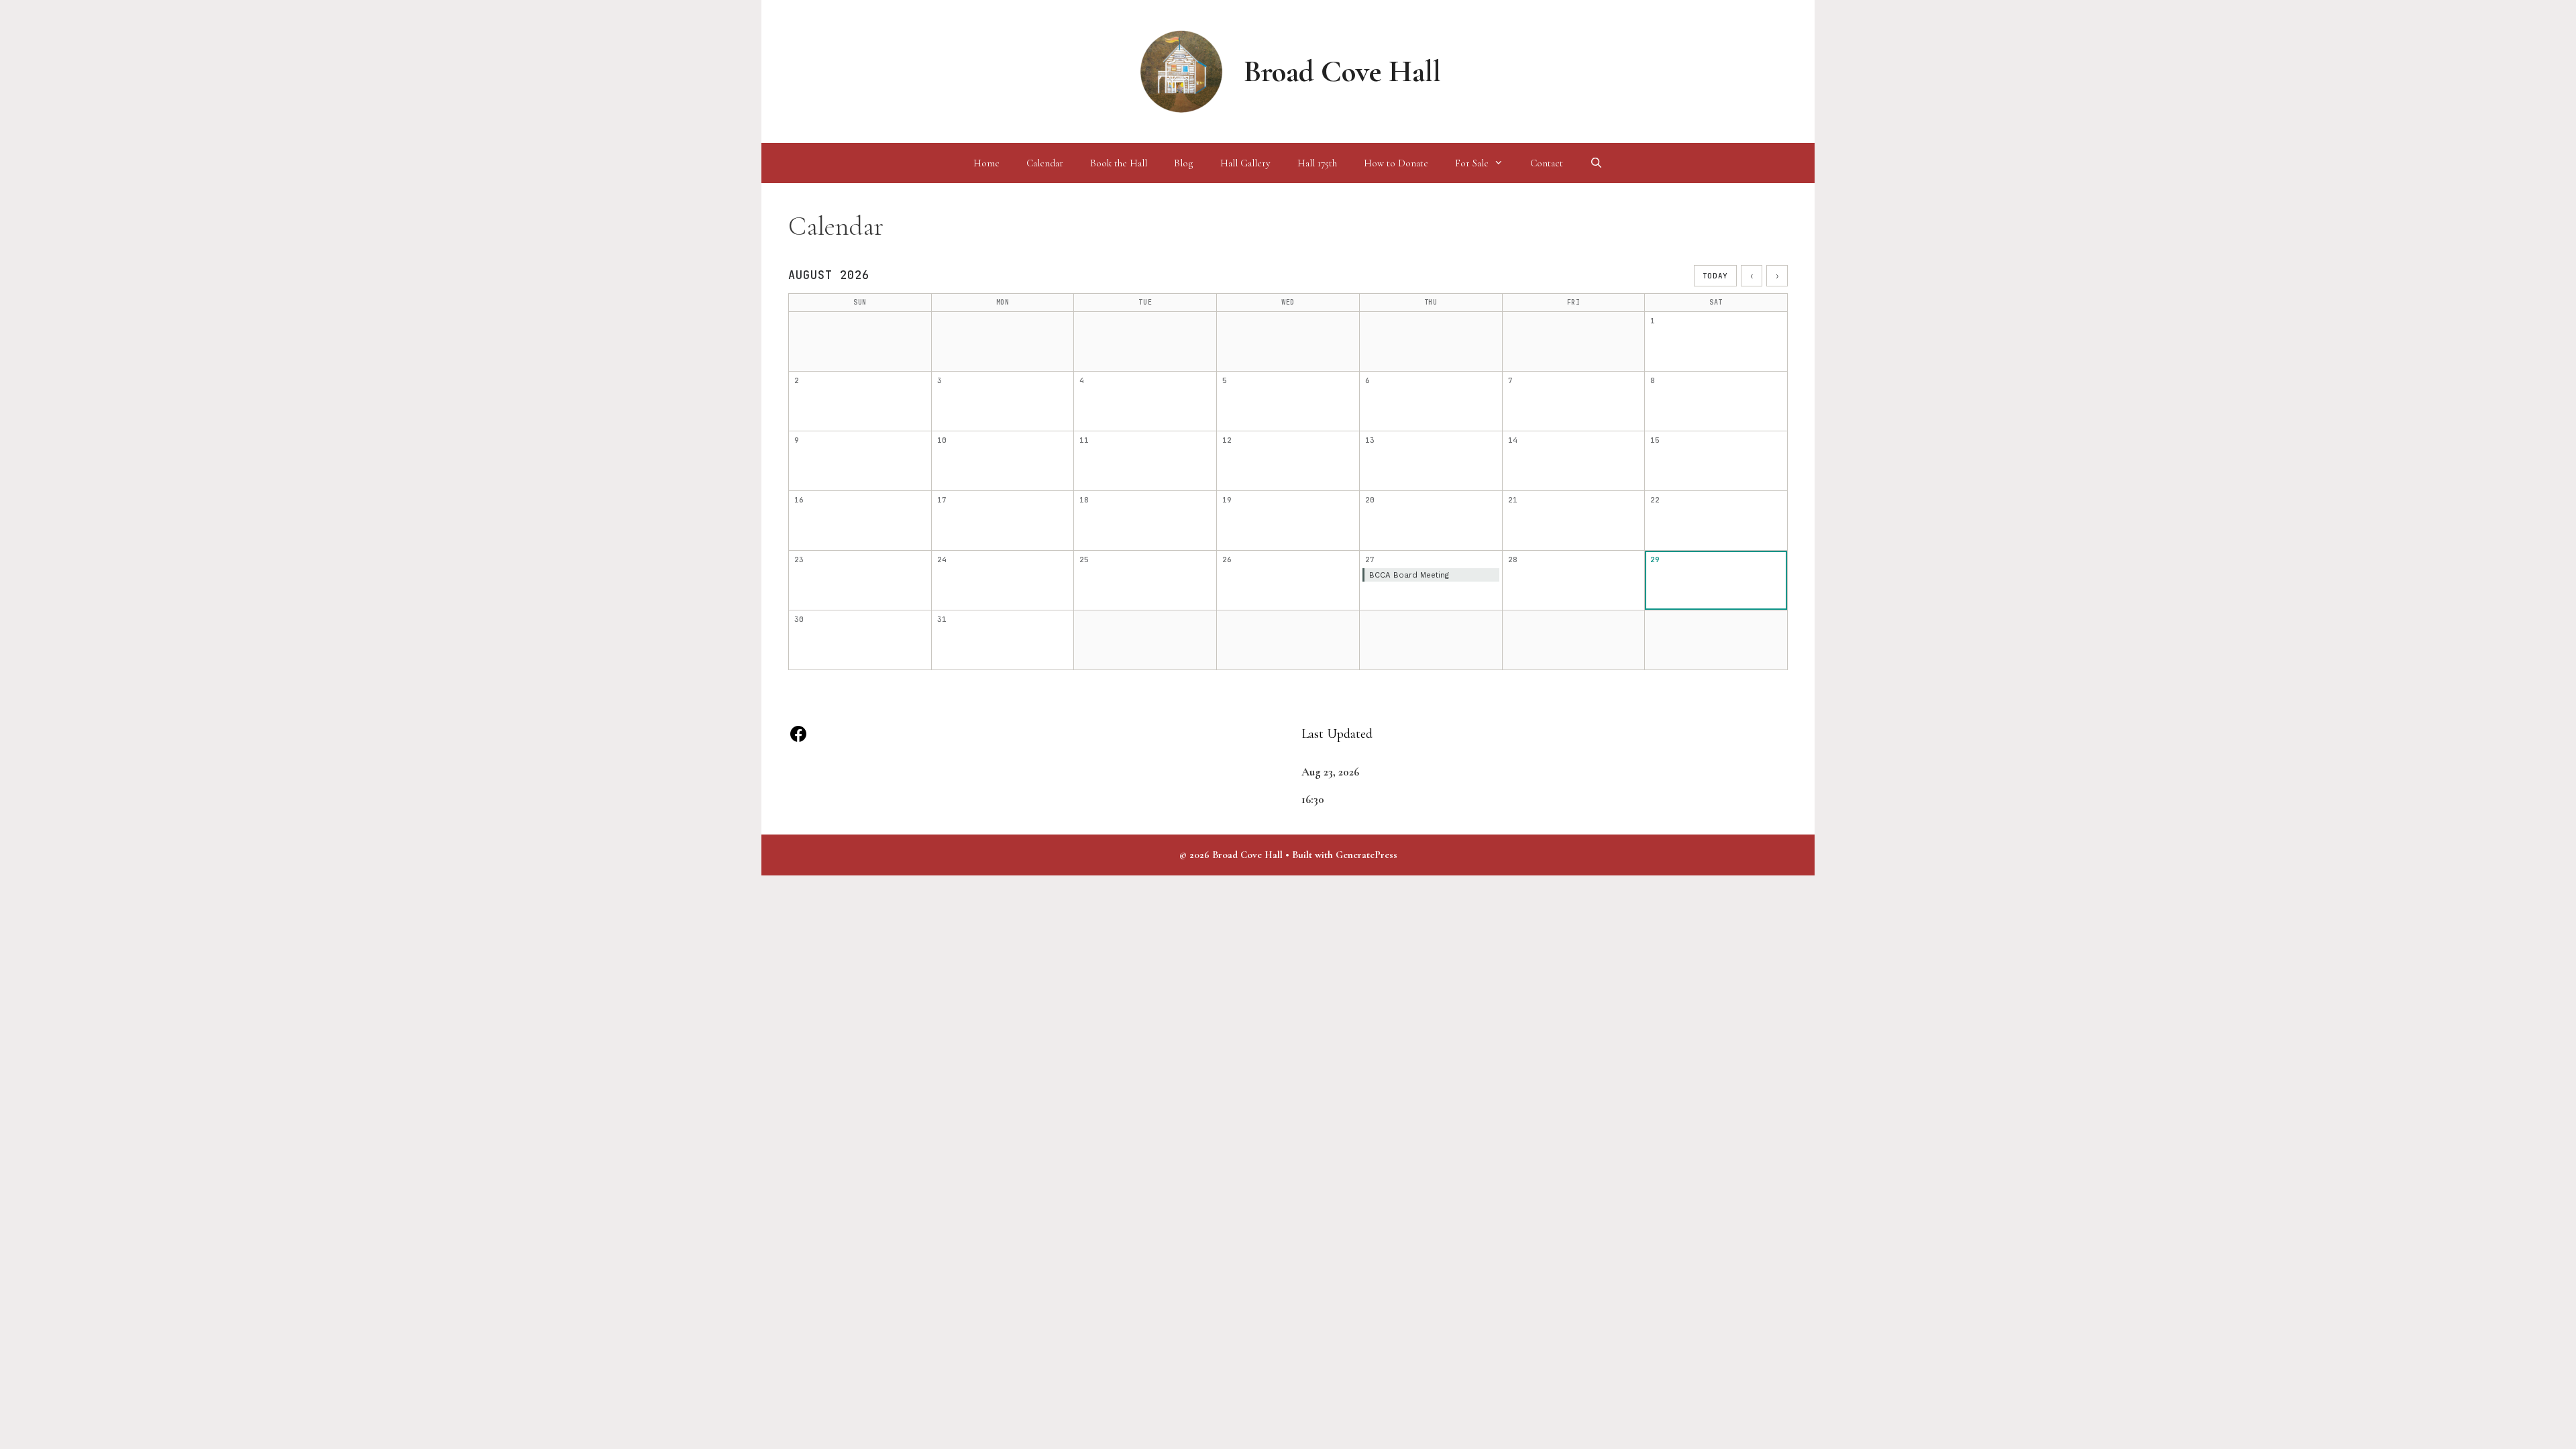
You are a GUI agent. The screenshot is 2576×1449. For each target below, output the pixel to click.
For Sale (1472, 163)
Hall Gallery (1245, 163)
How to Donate (1396, 163)
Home (986, 163)
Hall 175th (1317, 163)
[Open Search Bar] (1596, 163)
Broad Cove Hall (1342, 71)
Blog (1184, 163)
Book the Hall (1119, 163)
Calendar (1045, 163)
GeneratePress (1366, 855)
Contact (1547, 163)
